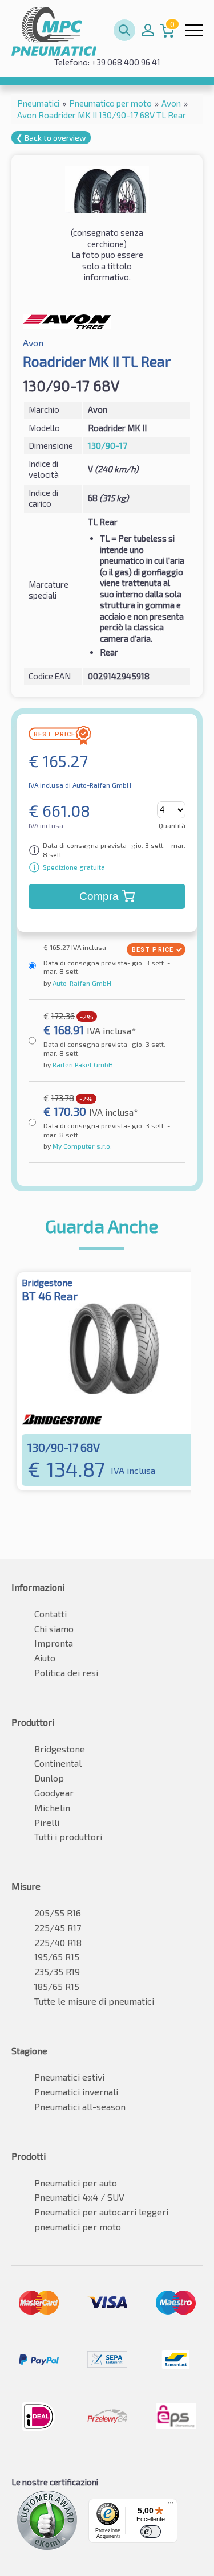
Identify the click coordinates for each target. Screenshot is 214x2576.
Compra (99, 896)
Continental (58, 1763)
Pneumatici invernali (76, 2092)
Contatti (51, 1614)
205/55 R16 (58, 1913)
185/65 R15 (57, 1986)
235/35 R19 (57, 1971)
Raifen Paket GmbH (82, 1064)
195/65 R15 (57, 1957)
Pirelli (47, 1822)
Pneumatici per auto (76, 2183)
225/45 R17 (58, 1928)
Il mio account (148, 30)
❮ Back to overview (51, 138)
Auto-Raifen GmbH (81, 983)
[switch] (151, 2532)
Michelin (52, 1807)
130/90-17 (108, 445)
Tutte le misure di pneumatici (94, 2001)
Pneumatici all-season (80, 2106)
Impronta (54, 1643)
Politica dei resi (66, 1672)
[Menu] (171, 2505)
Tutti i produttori (68, 1836)
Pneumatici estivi (69, 2077)
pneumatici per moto (78, 2227)
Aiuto (45, 1658)
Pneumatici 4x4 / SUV (79, 2197)
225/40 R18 (58, 1942)
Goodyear (54, 1793)
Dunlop (49, 1778)
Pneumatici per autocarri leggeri (101, 2212)
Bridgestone (60, 1749)
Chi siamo (54, 1629)
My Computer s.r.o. (81, 1146)
